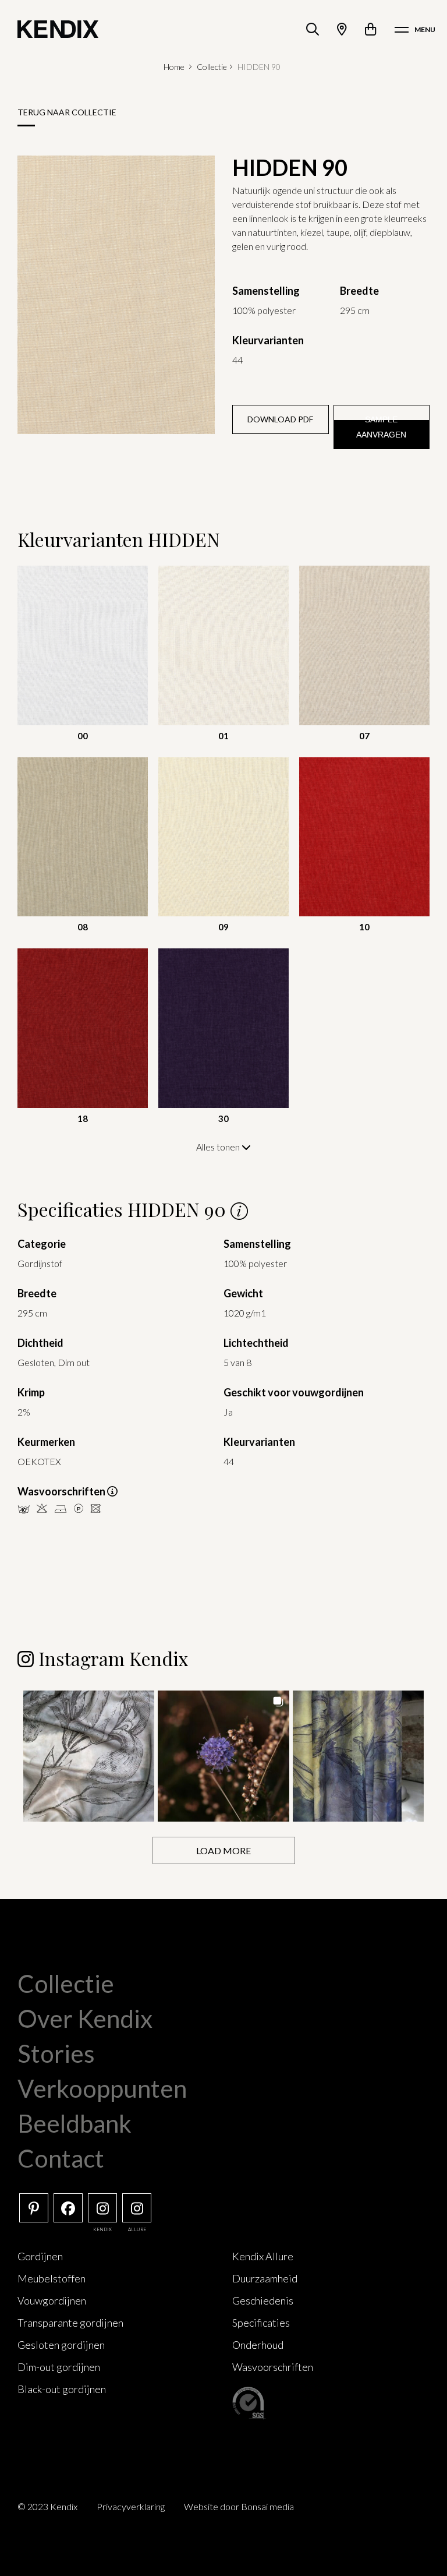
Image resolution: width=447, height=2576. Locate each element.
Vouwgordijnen (52, 2300)
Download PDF (280, 419)
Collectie (212, 67)
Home (174, 67)
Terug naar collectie (67, 112)
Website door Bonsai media (239, 2506)
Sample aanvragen (381, 427)
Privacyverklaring (131, 2506)
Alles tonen (219, 1147)
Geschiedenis (263, 2300)
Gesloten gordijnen (61, 2345)
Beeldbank (74, 2123)
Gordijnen (40, 2256)
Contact (61, 2158)
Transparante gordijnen (70, 2323)
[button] (89, 1756)
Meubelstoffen (52, 2278)
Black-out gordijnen (62, 2389)
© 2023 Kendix (47, 2506)
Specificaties (261, 2323)
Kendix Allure (263, 2256)
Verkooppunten (102, 2088)
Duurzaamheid (265, 2278)
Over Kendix (85, 2019)
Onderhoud (258, 2345)
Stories (56, 2053)
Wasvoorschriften (273, 2367)
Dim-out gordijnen (59, 2367)
